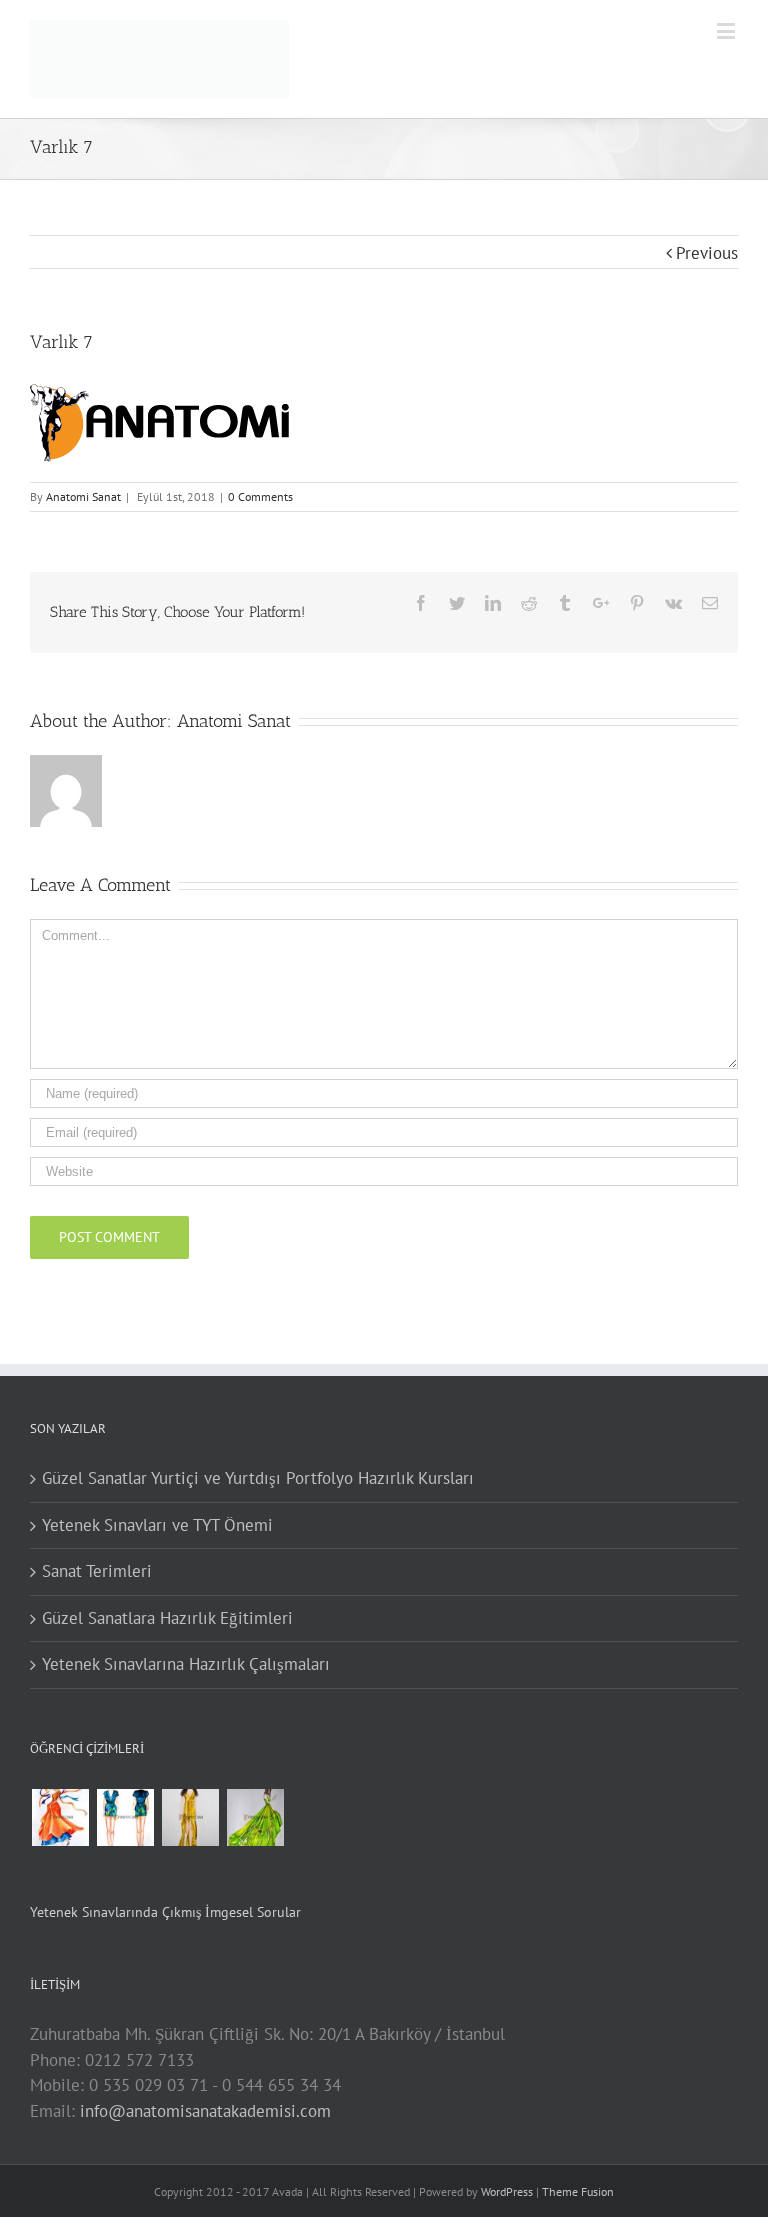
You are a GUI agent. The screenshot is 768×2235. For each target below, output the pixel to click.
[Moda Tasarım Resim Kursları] (190, 1817)
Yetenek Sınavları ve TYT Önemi (157, 1525)
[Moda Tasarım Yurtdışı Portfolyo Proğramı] (60, 1817)
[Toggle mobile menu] (727, 30)
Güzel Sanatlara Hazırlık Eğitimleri (167, 1618)
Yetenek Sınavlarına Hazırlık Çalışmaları (186, 1664)
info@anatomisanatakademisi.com (205, 2111)
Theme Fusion (578, 2191)
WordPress (507, 2191)
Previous (707, 253)
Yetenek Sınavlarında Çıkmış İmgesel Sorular (165, 1912)
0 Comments (260, 496)
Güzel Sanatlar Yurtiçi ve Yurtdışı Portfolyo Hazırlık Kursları (258, 1478)
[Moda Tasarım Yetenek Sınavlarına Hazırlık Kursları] (125, 1817)
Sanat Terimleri (97, 1571)
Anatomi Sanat (83, 496)
